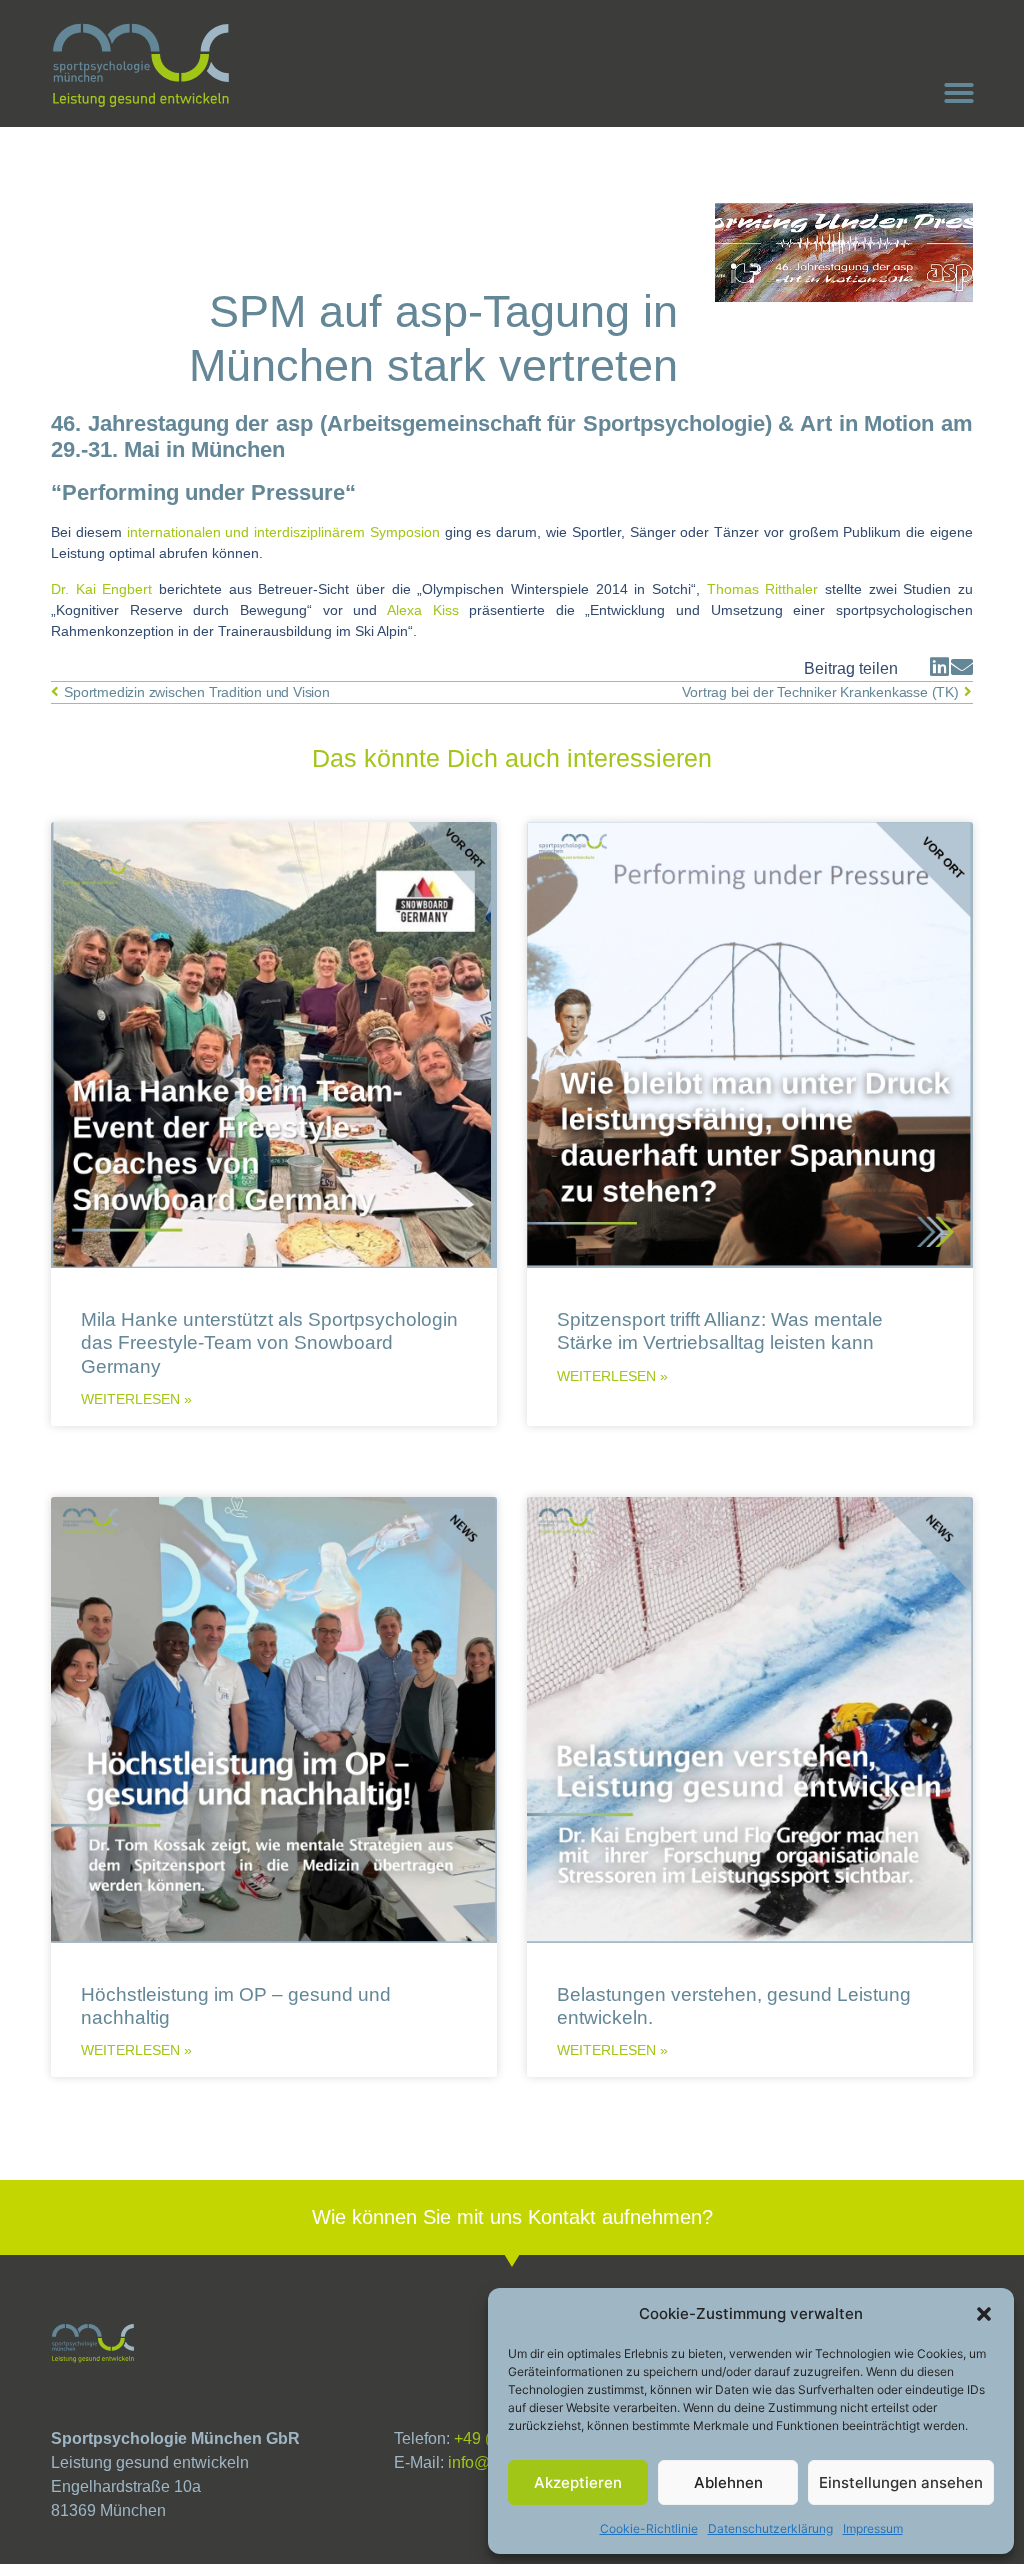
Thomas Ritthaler (763, 589)
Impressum (873, 2528)
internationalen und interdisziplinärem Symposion (286, 532)
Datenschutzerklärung (770, 2528)
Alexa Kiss (428, 610)
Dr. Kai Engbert (105, 589)
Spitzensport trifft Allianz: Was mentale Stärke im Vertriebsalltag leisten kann (720, 1330)
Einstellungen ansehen (901, 2482)
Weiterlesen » (136, 1399)
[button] (984, 2314)
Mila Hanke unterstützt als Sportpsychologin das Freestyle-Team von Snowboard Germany (269, 1342)
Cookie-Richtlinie (649, 2528)
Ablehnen (728, 2482)
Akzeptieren (578, 2482)
